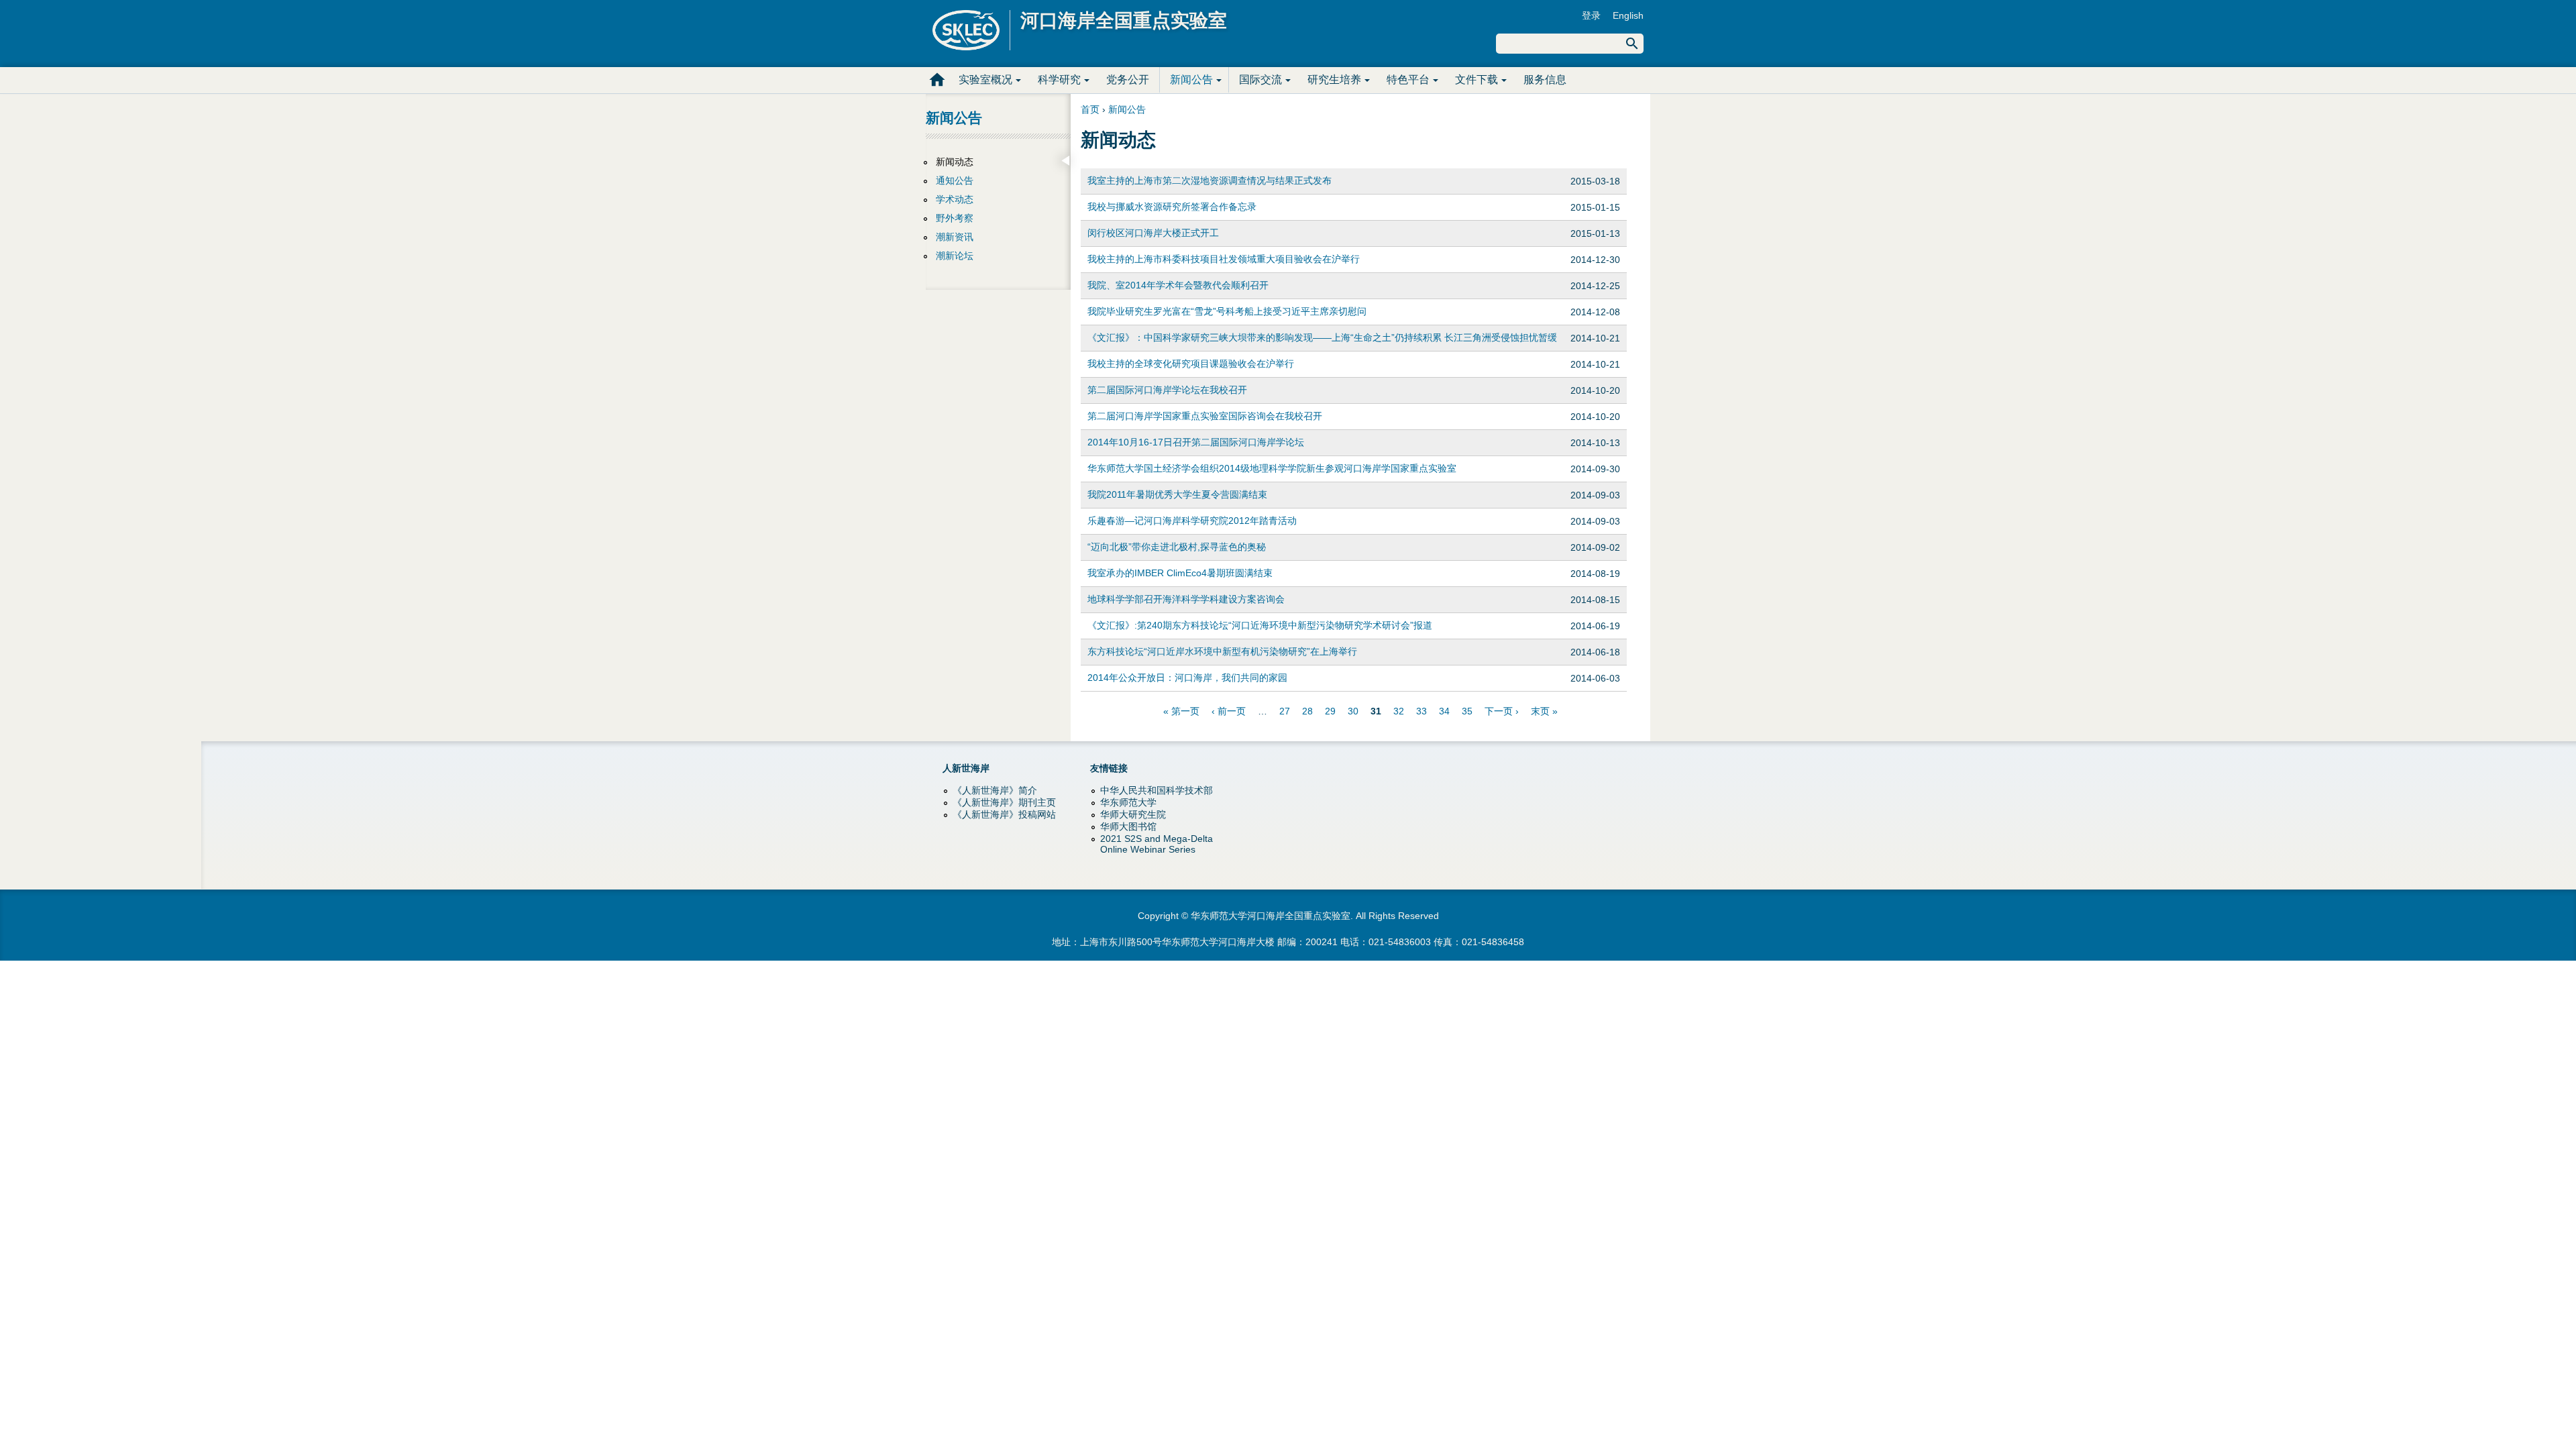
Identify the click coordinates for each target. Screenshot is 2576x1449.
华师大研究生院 (1133, 814)
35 (1467, 711)
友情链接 (1109, 768)
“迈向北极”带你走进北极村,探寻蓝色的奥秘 (1177, 547)
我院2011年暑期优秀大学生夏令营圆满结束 (1177, 494)
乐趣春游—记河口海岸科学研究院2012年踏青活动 (1192, 521)
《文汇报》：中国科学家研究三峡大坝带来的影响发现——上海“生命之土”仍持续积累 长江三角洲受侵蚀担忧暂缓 (1322, 337)
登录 (1591, 15)
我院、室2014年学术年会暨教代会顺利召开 (1178, 285)
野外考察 (955, 218)
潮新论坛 (955, 256)
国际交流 (1260, 79)
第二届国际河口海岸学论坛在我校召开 (1167, 390)
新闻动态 (955, 162)
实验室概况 (985, 79)
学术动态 (955, 199)
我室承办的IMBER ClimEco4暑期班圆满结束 (1180, 573)
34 (1444, 711)
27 (1285, 711)
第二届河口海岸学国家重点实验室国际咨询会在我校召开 (1205, 416)
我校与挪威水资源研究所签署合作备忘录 (1172, 207)
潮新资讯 (955, 237)
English (1628, 15)
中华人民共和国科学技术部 (1157, 790)
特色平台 (1408, 79)
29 (1330, 711)
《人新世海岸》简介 (995, 790)
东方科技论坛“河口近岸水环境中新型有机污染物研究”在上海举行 (1222, 651)
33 (1421, 711)
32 (1399, 711)
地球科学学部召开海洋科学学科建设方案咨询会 (1186, 599)
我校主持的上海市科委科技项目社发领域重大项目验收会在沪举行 (1224, 259)
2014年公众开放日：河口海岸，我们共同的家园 (1187, 678)
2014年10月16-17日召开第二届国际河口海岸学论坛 (1196, 442)
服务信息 (1545, 79)
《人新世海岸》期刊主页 (1004, 802)
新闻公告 (1191, 79)
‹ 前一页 (1229, 711)
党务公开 (1128, 79)
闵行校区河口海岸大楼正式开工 (1153, 233)
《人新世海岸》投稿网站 (1004, 814)
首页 (937, 80)
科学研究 (1059, 79)
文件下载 (1477, 79)
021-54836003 (1400, 942)
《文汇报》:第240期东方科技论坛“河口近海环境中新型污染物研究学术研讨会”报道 (1260, 625)
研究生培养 (1334, 79)
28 (1307, 711)
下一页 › (1502, 711)
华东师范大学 (1128, 802)
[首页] (971, 30)
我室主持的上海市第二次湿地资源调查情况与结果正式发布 (1210, 180)
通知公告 (955, 180)
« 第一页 (1181, 711)
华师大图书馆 (1128, 826)
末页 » (1544, 711)
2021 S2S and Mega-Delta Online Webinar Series (1157, 844)
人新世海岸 (966, 768)
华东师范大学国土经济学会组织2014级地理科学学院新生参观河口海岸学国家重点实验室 (1272, 468)
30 (1353, 711)
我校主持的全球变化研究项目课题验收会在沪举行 (1191, 364)
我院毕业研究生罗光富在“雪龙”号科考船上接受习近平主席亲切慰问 (1227, 311)
